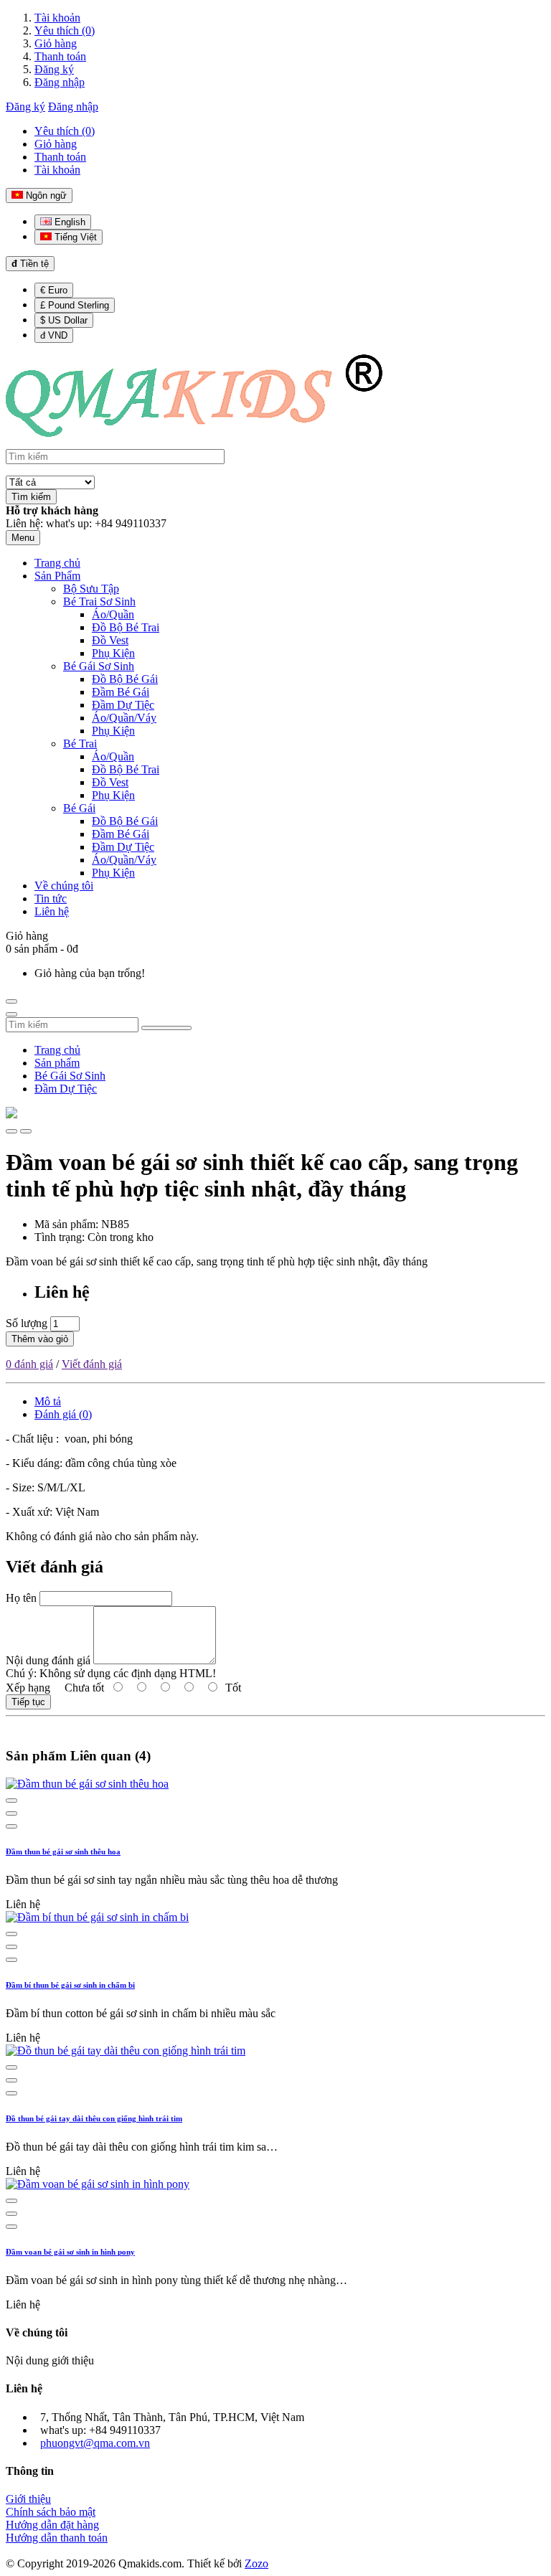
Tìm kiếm (31, 497)
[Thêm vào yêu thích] (11, 1131)
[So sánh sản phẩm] (26, 1131)
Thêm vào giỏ (40, 1339)
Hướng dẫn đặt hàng (52, 2525)
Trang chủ (57, 1050)
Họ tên (21, 1598)
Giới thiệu (28, 2499)
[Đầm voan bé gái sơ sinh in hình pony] (98, 2184)
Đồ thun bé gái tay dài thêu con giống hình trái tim (94, 2118)
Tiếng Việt (74, 237)
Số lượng (27, 1323)
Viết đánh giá (92, 1364)
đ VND (54, 335)
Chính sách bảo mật (51, 2512)
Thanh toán (60, 56)
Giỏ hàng (56, 43)
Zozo (256, 2563)
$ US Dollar (64, 320)
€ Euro (54, 290)
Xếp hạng (28, 1688)
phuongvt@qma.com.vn (95, 2443)
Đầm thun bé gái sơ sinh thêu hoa (63, 1851)
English (69, 222)
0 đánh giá (29, 1364)
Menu (23, 538)
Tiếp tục (28, 1702)
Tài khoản (57, 18)
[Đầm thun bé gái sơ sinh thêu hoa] (87, 1784)
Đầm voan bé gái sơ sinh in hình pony (70, 2252)
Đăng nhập (60, 82)
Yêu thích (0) (65, 30)
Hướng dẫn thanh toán (57, 2538)
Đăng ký (54, 69)
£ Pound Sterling (75, 305)
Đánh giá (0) (63, 1414)
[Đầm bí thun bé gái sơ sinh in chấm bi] (97, 1917)
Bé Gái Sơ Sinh (70, 1076)
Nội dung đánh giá (48, 1660)
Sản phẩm (57, 1063)
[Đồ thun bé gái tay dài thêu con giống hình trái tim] (126, 2051)
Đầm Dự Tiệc (66, 1089)
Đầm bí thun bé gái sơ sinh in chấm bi (70, 1985)
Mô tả (48, 1401)
